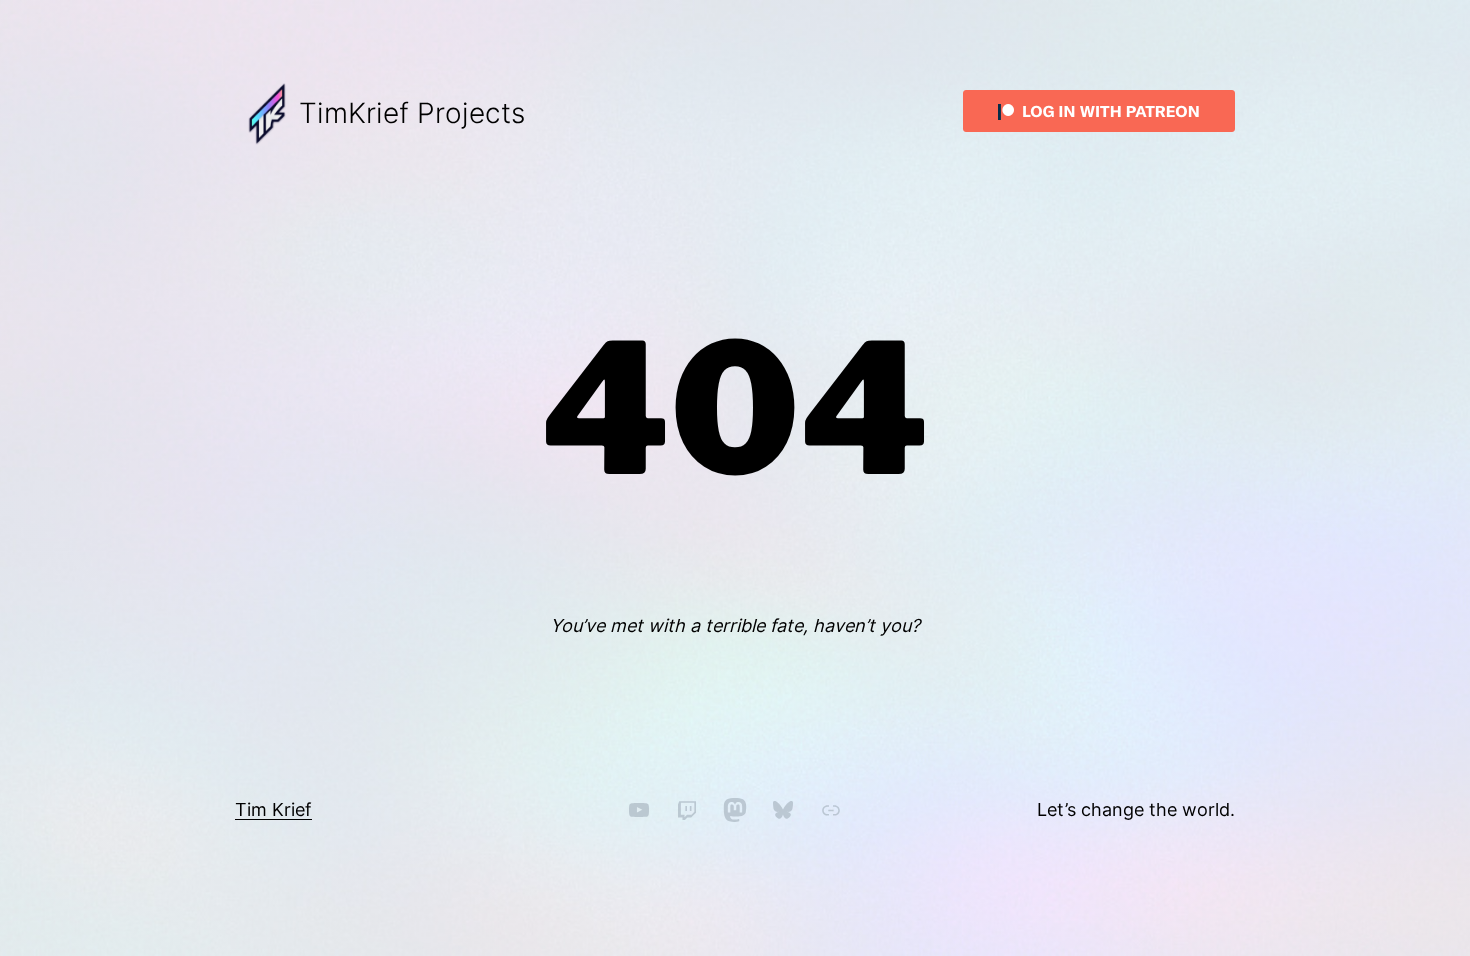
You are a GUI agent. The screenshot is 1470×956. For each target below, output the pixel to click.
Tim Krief (273, 809)
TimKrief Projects (412, 113)
